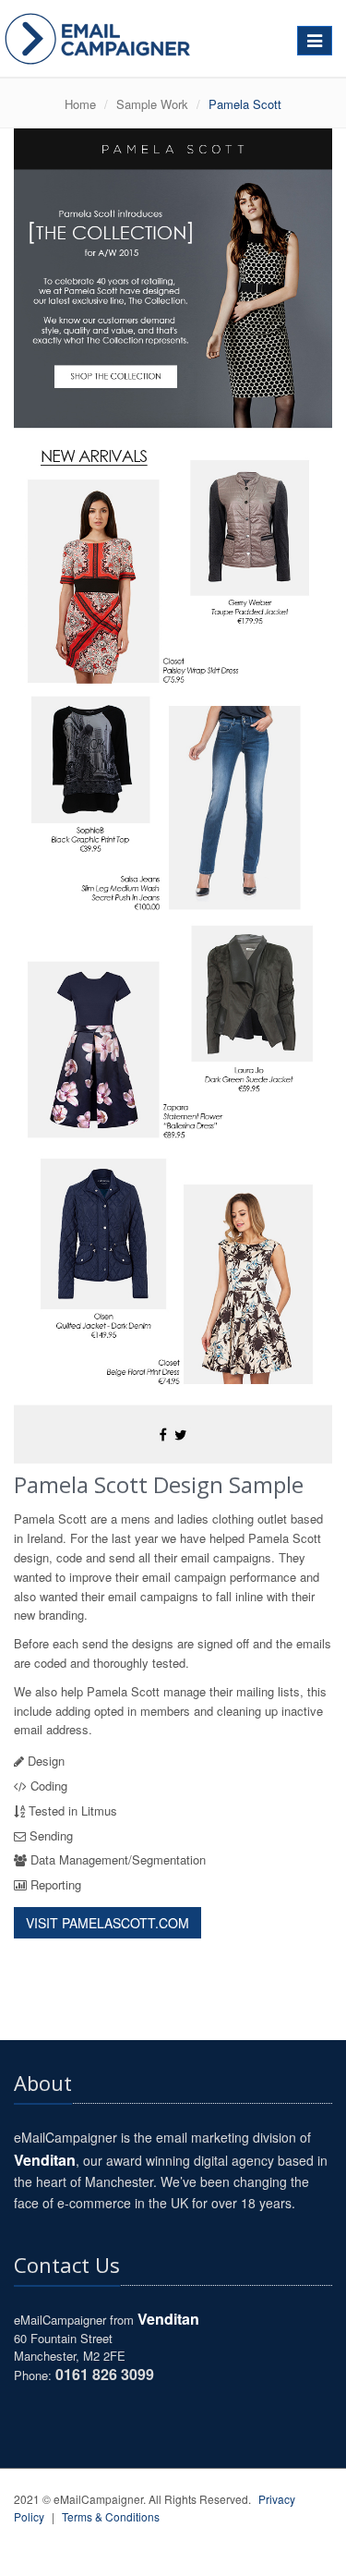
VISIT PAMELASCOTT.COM (107, 1923)
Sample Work (152, 104)
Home (80, 104)
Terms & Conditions (111, 2516)
